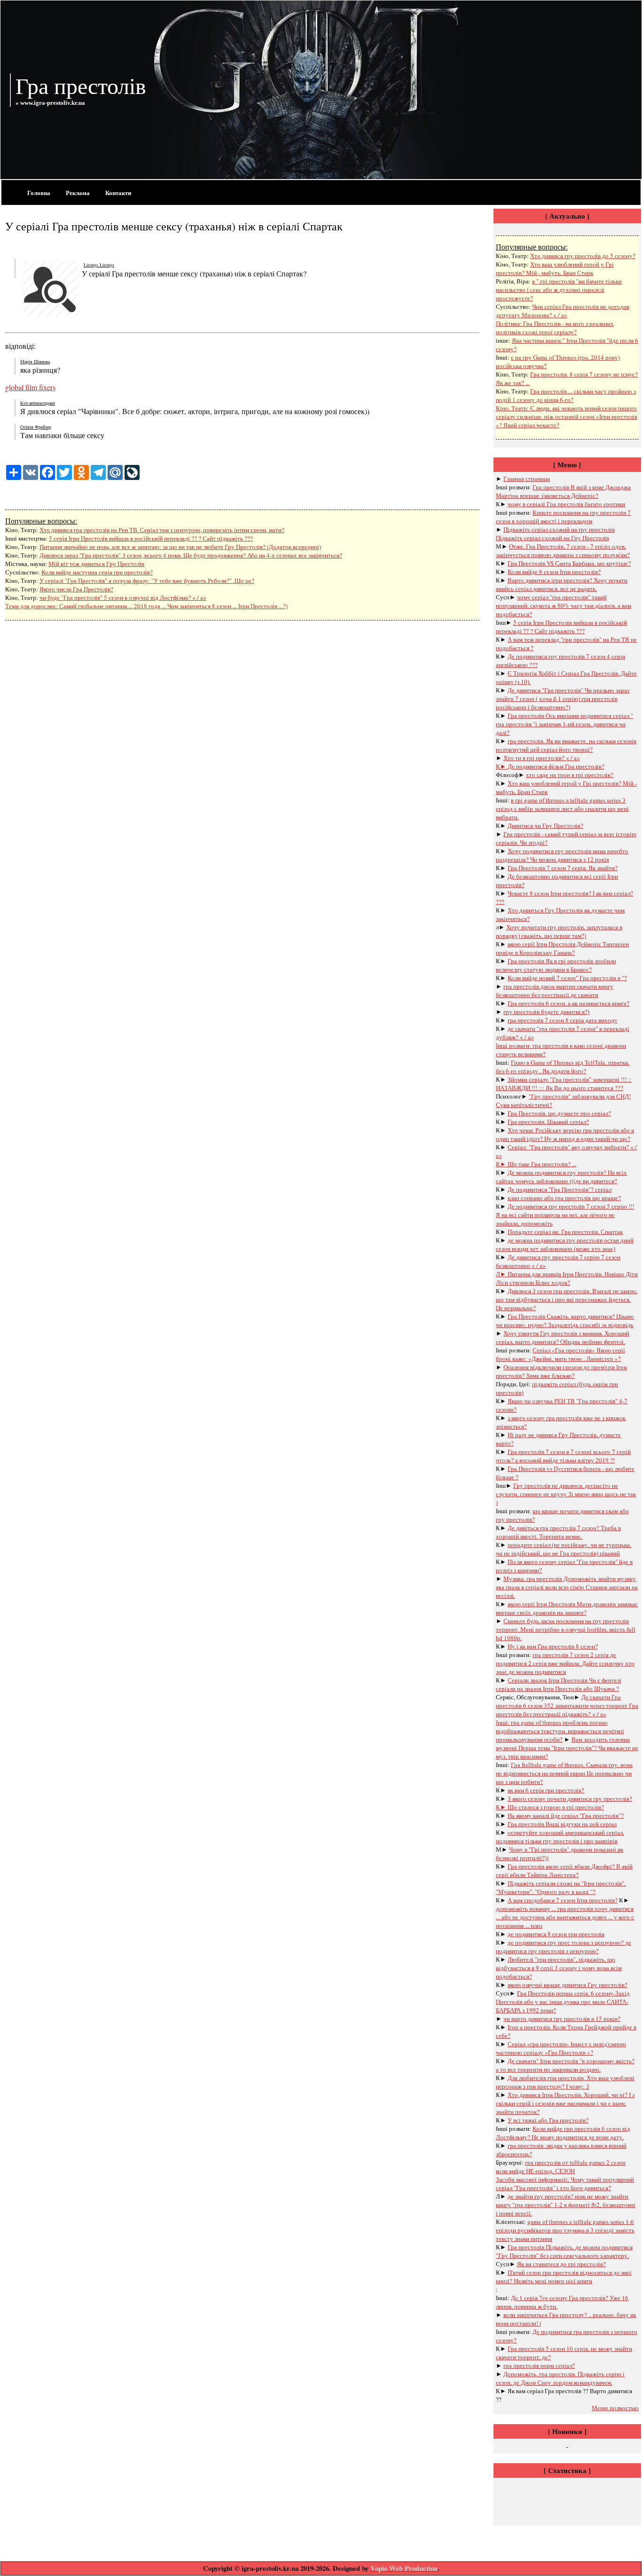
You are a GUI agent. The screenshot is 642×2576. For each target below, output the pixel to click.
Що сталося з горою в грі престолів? (556, 1807)
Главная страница (527, 479)
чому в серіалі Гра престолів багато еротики (566, 504)
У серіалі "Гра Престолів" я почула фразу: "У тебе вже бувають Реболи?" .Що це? (147, 581)
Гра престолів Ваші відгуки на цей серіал (562, 1824)
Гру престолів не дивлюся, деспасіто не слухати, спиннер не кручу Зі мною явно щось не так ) (566, 1494)
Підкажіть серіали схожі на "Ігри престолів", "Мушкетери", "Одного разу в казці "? (561, 1887)
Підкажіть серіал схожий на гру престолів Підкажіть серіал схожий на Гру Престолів (555, 534)
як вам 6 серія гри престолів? (546, 1790)
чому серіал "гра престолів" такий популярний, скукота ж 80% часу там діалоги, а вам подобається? (564, 605)
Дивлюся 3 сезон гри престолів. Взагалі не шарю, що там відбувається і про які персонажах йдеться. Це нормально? (567, 1299)
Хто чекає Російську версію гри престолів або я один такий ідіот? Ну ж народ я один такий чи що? (565, 1134)
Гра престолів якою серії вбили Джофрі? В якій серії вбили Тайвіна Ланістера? (564, 1870)
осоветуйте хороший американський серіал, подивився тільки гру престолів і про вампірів (560, 1837)
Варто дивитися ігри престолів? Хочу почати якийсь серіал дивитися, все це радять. (562, 584)
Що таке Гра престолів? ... (542, 1164)
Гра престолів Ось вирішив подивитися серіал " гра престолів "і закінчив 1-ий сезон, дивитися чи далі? (564, 724)
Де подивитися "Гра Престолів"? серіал (560, 1189)
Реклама (78, 192)
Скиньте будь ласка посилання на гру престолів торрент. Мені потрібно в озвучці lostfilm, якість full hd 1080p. (566, 1629)
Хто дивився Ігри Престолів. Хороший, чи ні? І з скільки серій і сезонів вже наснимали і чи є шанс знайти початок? (565, 2103)
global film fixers (30, 387)
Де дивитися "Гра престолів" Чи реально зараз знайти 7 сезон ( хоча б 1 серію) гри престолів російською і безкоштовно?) (563, 699)
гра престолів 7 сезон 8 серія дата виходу (563, 1020)
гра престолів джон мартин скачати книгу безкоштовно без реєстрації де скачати (555, 990)
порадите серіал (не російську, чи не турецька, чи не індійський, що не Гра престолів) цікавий (564, 1549)
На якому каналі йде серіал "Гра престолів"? (566, 1815)
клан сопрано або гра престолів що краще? (564, 1198)
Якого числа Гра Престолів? (76, 589)
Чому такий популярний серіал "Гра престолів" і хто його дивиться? (565, 2183)
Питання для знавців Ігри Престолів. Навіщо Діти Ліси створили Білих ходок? (567, 1278)
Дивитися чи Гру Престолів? (545, 825)
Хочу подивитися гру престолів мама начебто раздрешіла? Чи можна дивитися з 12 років (562, 855)
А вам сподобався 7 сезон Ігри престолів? (563, 1900)
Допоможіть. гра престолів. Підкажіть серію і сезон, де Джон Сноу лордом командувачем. (560, 2378)
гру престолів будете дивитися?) (546, 1012)
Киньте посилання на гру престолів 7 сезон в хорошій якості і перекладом (563, 517)
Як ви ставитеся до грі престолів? (561, 2264)
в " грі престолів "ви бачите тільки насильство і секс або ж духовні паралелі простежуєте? (559, 290)
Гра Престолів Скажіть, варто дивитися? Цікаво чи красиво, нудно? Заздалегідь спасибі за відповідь (565, 1320)
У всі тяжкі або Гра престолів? (548, 2120)
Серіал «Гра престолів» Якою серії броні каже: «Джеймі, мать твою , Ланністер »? (560, 1354)
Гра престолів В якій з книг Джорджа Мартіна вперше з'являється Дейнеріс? (563, 491)
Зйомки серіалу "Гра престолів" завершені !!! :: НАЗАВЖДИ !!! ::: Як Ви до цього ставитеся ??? (564, 1084)
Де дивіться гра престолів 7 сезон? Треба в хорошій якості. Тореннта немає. (558, 1532)
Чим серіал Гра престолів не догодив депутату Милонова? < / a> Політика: (563, 315)
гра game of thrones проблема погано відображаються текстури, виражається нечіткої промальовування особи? (560, 1731)
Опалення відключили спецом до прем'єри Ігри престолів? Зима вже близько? (561, 1371)
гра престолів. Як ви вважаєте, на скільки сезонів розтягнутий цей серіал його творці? (566, 745)
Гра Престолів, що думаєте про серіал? (559, 1113)
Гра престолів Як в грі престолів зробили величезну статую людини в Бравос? (556, 965)
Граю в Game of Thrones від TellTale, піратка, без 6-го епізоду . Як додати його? (563, 1067)
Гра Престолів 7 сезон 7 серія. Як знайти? (563, 868)
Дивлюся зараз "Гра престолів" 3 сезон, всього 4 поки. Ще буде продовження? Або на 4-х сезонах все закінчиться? (191, 555)
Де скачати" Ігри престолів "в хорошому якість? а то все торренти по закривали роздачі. (565, 2065)
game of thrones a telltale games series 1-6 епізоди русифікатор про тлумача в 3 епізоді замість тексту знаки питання (565, 2230)
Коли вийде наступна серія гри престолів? (97, 572)
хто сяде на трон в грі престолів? (570, 775)
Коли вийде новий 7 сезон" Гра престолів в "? (567, 978)
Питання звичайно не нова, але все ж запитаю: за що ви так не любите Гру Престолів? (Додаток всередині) (180, 547)
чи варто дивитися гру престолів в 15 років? (562, 2018)
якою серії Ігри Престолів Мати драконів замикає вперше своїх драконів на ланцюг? (567, 1608)
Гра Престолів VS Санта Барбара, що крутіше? (569, 563)
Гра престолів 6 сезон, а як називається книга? (568, 1003)
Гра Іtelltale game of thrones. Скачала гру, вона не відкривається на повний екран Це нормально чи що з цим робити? (564, 1773)
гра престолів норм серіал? (539, 2365)
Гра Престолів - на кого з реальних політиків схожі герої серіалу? (555, 328)
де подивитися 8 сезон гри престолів (556, 1934)
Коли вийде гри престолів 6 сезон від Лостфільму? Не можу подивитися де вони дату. (563, 2133)
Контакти (118, 192)
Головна (39, 192)
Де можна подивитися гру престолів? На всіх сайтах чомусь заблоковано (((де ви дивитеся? (561, 1177)
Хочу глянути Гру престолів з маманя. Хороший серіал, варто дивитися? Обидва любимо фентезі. (563, 1337)
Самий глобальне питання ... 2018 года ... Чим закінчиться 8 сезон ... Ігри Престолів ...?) (173, 606)
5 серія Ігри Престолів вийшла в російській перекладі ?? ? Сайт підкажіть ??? (151, 538)
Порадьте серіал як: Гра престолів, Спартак (565, 1232)
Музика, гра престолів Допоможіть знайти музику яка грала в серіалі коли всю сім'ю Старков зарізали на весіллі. (567, 1587)
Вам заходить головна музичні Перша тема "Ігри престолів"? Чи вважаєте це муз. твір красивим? (567, 1748)
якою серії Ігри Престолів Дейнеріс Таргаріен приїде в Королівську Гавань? (562, 948)
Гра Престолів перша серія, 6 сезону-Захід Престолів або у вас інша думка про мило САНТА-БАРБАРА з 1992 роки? (563, 2002)
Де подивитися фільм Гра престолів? (556, 766)
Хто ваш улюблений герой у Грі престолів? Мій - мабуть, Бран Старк (555, 268)
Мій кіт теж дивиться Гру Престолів (96, 564)
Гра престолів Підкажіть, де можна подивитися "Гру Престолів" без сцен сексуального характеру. (564, 2251)
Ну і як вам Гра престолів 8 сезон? (553, 1646)
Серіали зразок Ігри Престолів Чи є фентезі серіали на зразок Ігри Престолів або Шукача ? (559, 1684)
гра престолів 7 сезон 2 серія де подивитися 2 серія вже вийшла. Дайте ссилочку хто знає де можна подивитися (565, 1663)
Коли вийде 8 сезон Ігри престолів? (554, 572)
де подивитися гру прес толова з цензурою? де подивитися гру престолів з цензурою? (564, 1947)
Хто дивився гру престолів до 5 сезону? (583, 256)
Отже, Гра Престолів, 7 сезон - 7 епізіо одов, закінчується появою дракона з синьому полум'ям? (563, 550)
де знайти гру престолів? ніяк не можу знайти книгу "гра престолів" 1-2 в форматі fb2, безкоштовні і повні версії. (566, 2205)
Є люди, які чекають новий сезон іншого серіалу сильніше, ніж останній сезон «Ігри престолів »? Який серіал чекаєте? (567, 416)
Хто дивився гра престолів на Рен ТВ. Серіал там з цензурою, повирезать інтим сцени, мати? (162, 530)
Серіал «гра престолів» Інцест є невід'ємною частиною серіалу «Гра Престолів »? (561, 2048)
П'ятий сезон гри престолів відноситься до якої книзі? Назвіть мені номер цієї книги (564, 2277)
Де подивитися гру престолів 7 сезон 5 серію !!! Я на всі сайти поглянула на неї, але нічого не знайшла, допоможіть (565, 1215)
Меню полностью (615, 2408)
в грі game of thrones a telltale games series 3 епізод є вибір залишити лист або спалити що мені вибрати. (562, 809)
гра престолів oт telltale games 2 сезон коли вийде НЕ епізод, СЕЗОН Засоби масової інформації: (561, 2171)
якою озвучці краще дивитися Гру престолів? (568, 1985)
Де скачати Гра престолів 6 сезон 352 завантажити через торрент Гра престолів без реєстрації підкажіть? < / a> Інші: (567, 1710)
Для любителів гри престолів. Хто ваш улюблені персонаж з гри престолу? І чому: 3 (565, 2082)
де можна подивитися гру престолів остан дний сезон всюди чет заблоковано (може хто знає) (565, 1244)
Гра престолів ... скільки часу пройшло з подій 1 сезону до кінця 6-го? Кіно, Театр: (566, 400)
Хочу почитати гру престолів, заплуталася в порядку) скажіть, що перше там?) (559, 931)
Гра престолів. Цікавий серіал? (548, 1122)
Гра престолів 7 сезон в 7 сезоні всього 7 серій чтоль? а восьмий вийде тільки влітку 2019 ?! (563, 1456)
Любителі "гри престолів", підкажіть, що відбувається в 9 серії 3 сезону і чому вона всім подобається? (559, 1968)
